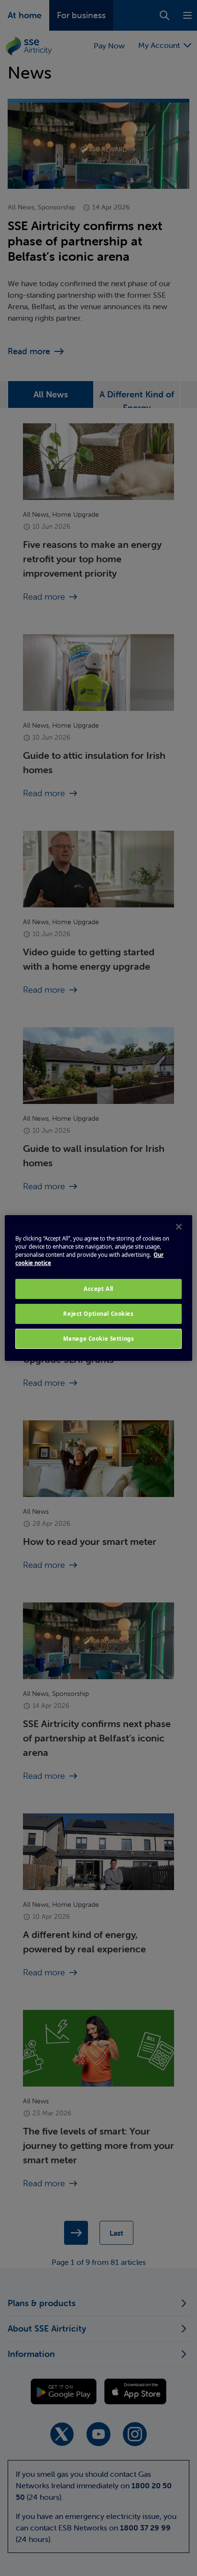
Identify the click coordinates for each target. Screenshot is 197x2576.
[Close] (179, 1227)
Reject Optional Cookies (98, 1314)
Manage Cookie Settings (99, 1339)
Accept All (98, 1289)
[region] (98, 1288)
